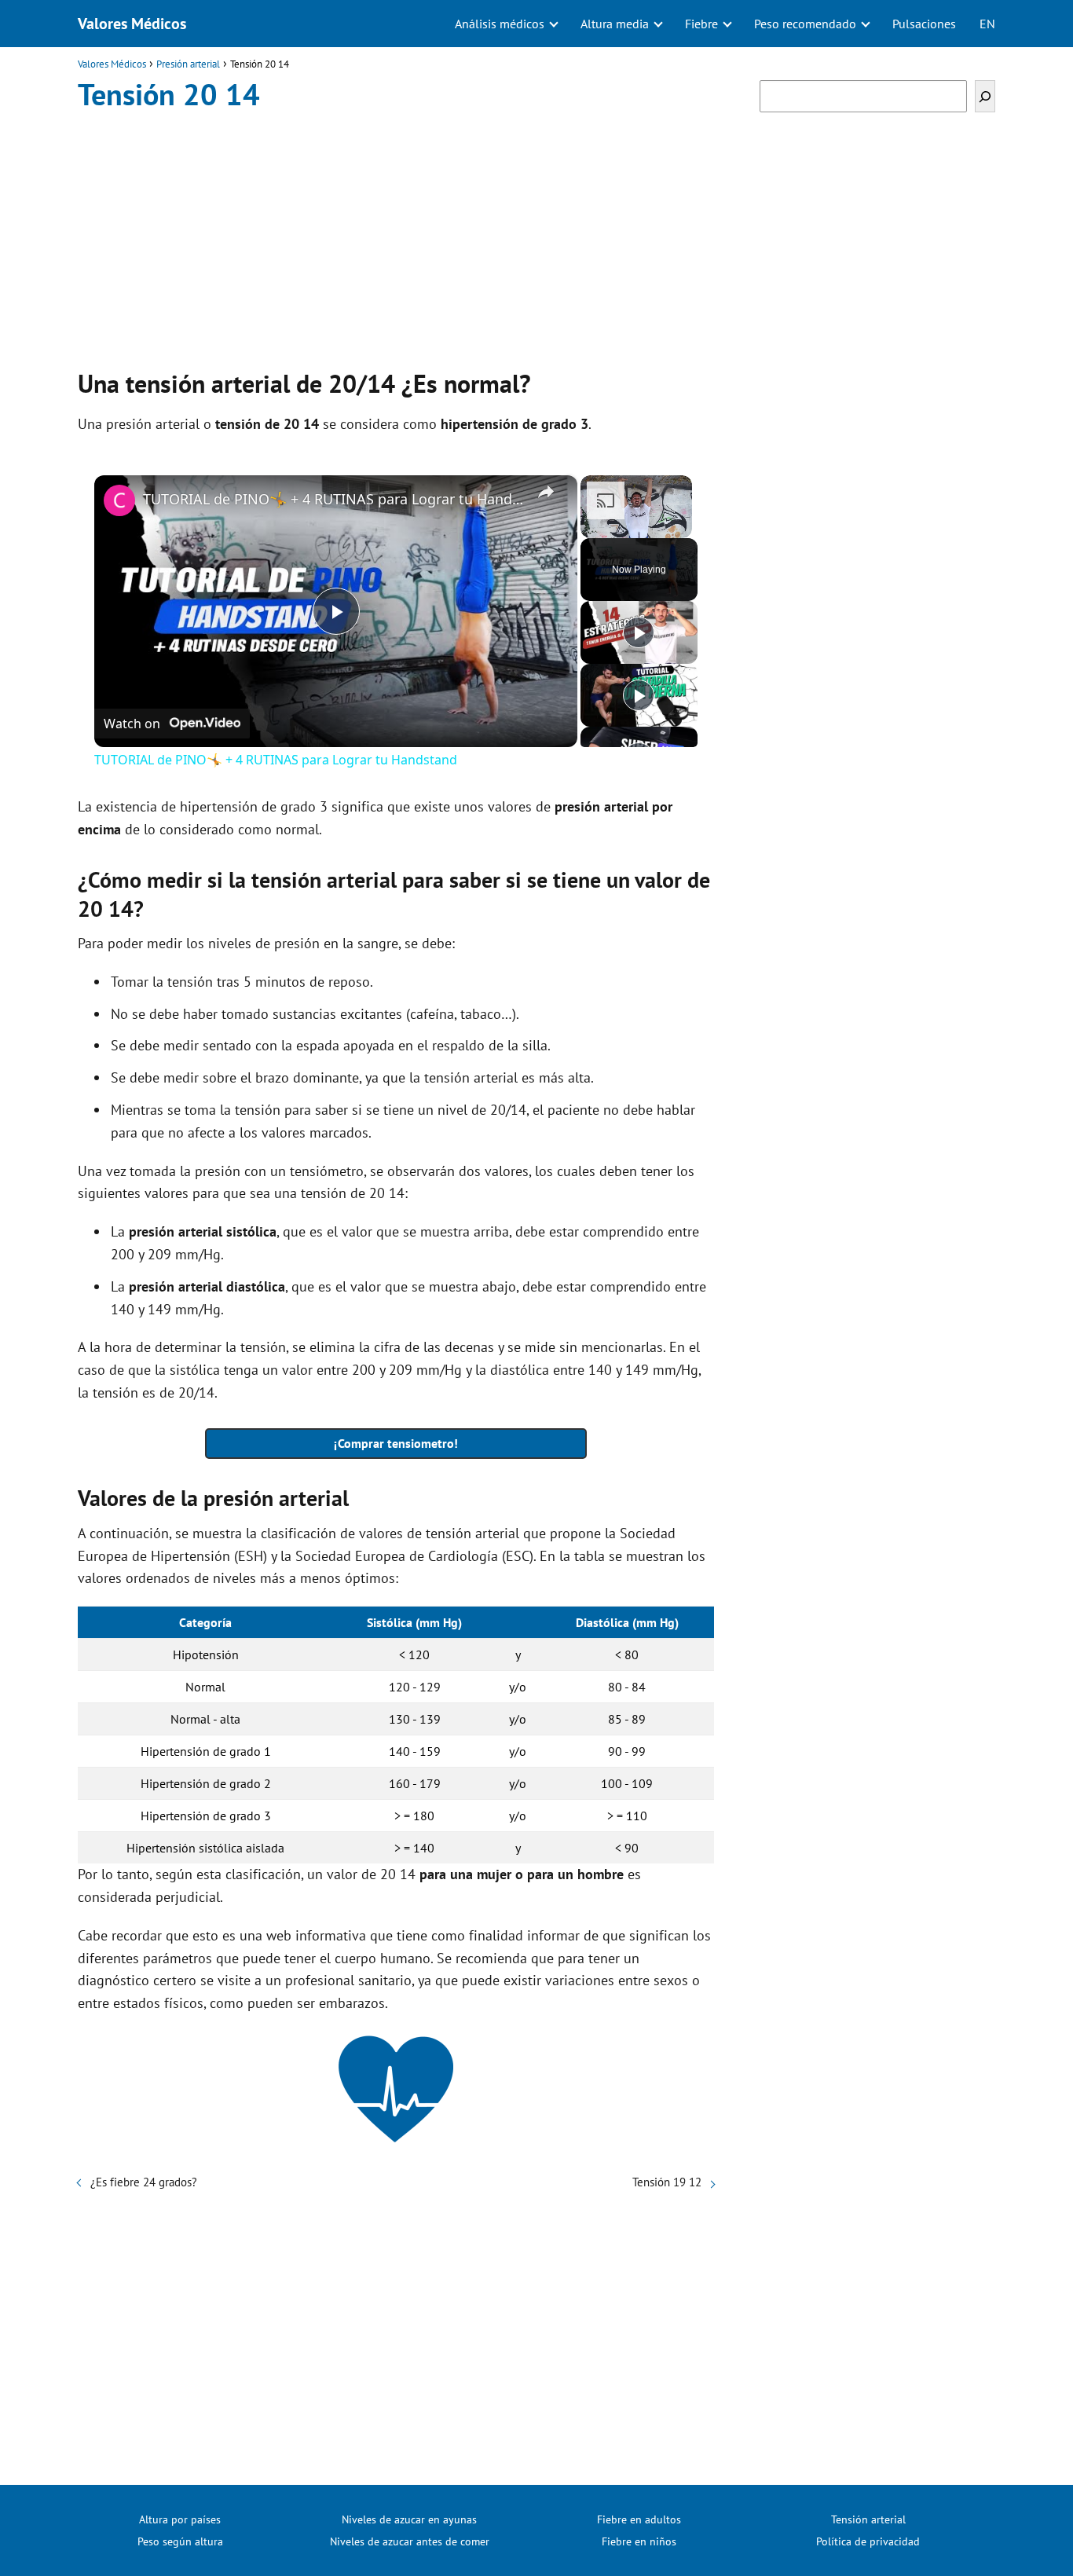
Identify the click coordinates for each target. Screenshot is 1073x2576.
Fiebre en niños (639, 2541)
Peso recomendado (805, 24)
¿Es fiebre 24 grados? (144, 2182)
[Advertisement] (396, 236)
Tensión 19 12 (667, 2182)
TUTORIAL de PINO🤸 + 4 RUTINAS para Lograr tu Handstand (333, 499)
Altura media (615, 24)
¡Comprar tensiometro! (396, 1443)
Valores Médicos (132, 24)
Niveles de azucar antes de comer (410, 2541)
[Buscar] (985, 96)
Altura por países (180, 2519)
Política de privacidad (868, 2541)
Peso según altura (180, 2541)
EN (987, 24)
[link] (119, 500)
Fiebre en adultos (639, 2519)
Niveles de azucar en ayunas (409, 2519)
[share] (546, 492)
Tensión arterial (868, 2519)
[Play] (639, 632)
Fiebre (701, 24)
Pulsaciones (924, 24)
